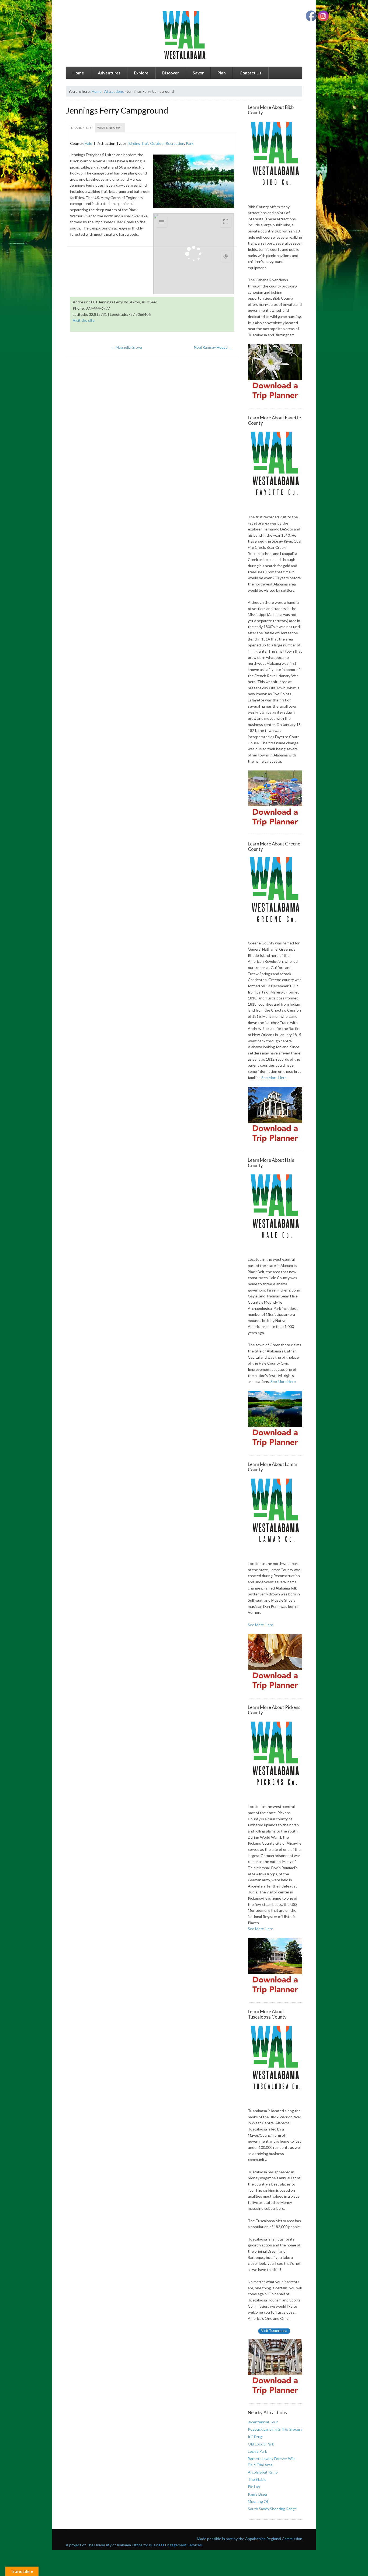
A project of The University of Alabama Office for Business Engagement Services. (134, 2545)
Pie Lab (254, 2487)
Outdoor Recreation (167, 143)
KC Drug (255, 2437)
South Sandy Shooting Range (272, 2509)
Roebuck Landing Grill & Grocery (275, 2429)
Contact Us (250, 73)
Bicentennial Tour (263, 2422)
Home (78, 73)
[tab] (81, 128)
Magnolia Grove (126, 347)
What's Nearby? (110, 128)
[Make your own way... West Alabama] (184, 35)
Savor (198, 73)
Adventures (109, 73)
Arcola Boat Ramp (263, 2472)
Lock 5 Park (257, 2451)
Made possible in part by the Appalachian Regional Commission (250, 2539)
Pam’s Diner (258, 2494)
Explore (141, 73)
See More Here (274, 1078)
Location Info (81, 128)
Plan (222, 73)
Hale (88, 143)
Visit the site (84, 320)
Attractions (114, 91)
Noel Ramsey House (213, 347)
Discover (171, 73)
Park (190, 143)
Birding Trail (138, 143)
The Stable (257, 2479)
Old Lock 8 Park (261, 2444)
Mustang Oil (258, 2501)
